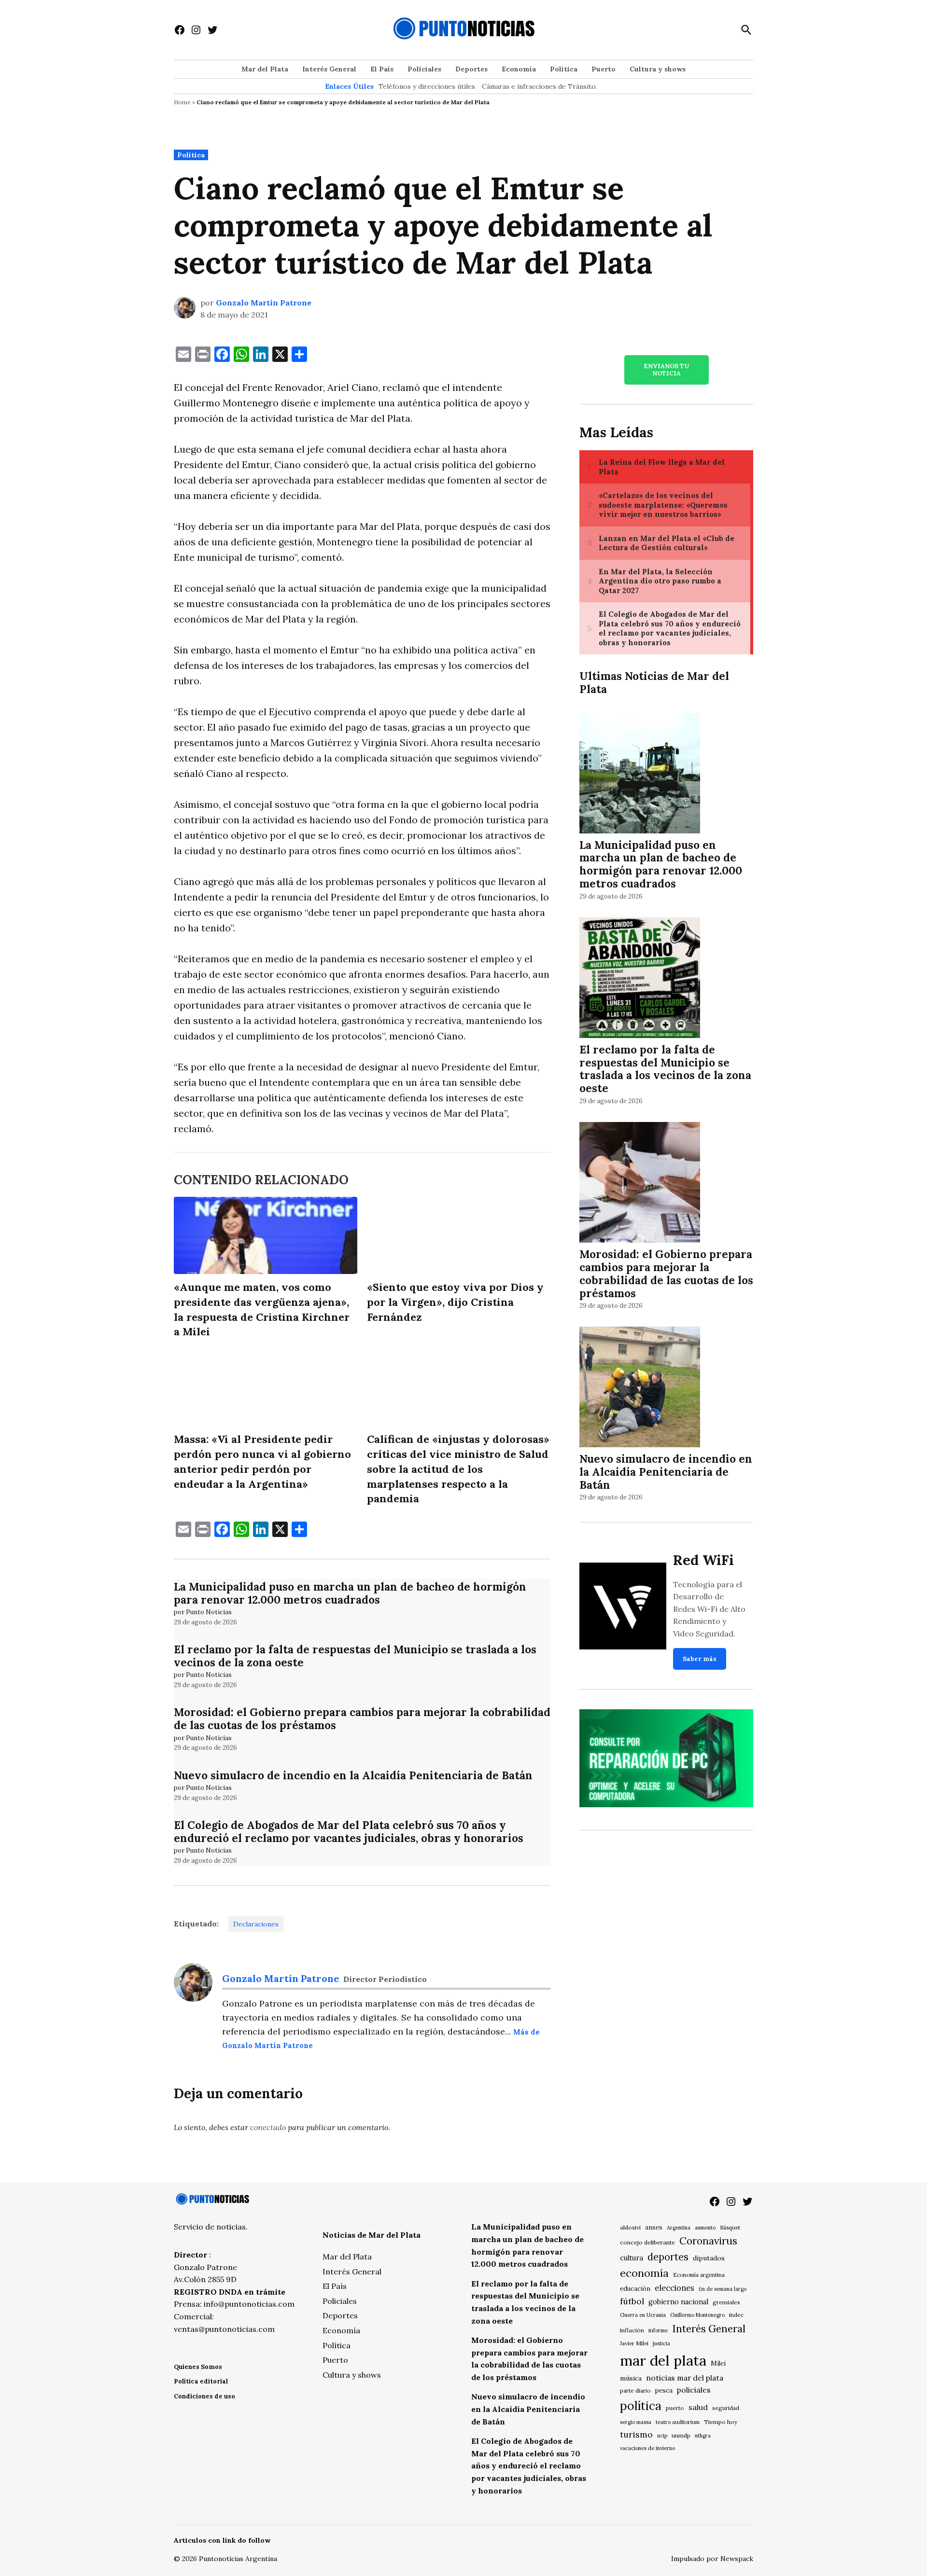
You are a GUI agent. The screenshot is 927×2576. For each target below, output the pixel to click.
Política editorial (201, 2381)
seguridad (726, 2408)
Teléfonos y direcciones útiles (427, 86)
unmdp (681, 2435)
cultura (632, 2258)
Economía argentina (699, 2275)
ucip (662, 2436)
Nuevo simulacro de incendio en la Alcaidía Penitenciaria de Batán (353, 1775)
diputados (709, 2258)
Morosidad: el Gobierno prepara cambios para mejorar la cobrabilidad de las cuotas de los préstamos (362, 1718)
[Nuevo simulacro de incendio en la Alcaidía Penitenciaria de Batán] (640, 1389)
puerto (675, 2408)
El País (382, 69)
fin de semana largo (723, 2289)
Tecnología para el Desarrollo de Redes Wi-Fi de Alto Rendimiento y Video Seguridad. (709, 1609)
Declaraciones (256, 1924)
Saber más (700, 1659)
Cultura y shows (658, 69)
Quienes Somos (198, 2367)
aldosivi (630, 2227)
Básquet (730, 2227)
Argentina (679, 2228)
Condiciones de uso (204, 2396)
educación (635, 2289)
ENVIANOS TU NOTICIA (666, 370)
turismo (636, 2434)
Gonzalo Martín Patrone (264, 303)
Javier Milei (634, 2343)
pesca (664, 2390)
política (641, 2406)
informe (658, 2330)
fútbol (632, 2301)
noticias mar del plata (685, 2378)
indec (736, 2315)
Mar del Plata (265, 69)
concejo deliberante (647, 2242)
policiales (694, 2390)
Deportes (471, 69)
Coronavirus (708, 2241)
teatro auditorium (678, 2422)
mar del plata (663, 2360)
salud (698, 2407)
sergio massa (636, 2422)
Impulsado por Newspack (712, 2559)
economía (644, 2273)
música (631, 2378)
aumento (705, 2228)
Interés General (329, 69)
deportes (668, 2257)
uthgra (703, 2436)
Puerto (604, 69)
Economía (519, 69)
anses (654, 2227)
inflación (632, 2330)
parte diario (635, 2390)
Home (182, 102)
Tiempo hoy (721, 2422)
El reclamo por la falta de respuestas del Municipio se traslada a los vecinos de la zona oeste (355, 1656)
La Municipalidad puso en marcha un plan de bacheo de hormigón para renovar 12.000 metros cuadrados (350, 1593)
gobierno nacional (678, 2302)
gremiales (726, 2302)
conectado (268, 2127)
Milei (718, 2363)
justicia (661, 2343)
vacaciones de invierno (647, 2448)
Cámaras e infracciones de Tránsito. (540, 86)
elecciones (674, 2288)
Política (564, 69)
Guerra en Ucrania (643, 2315)
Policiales (424, 69)
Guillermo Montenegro (697, 2315)
